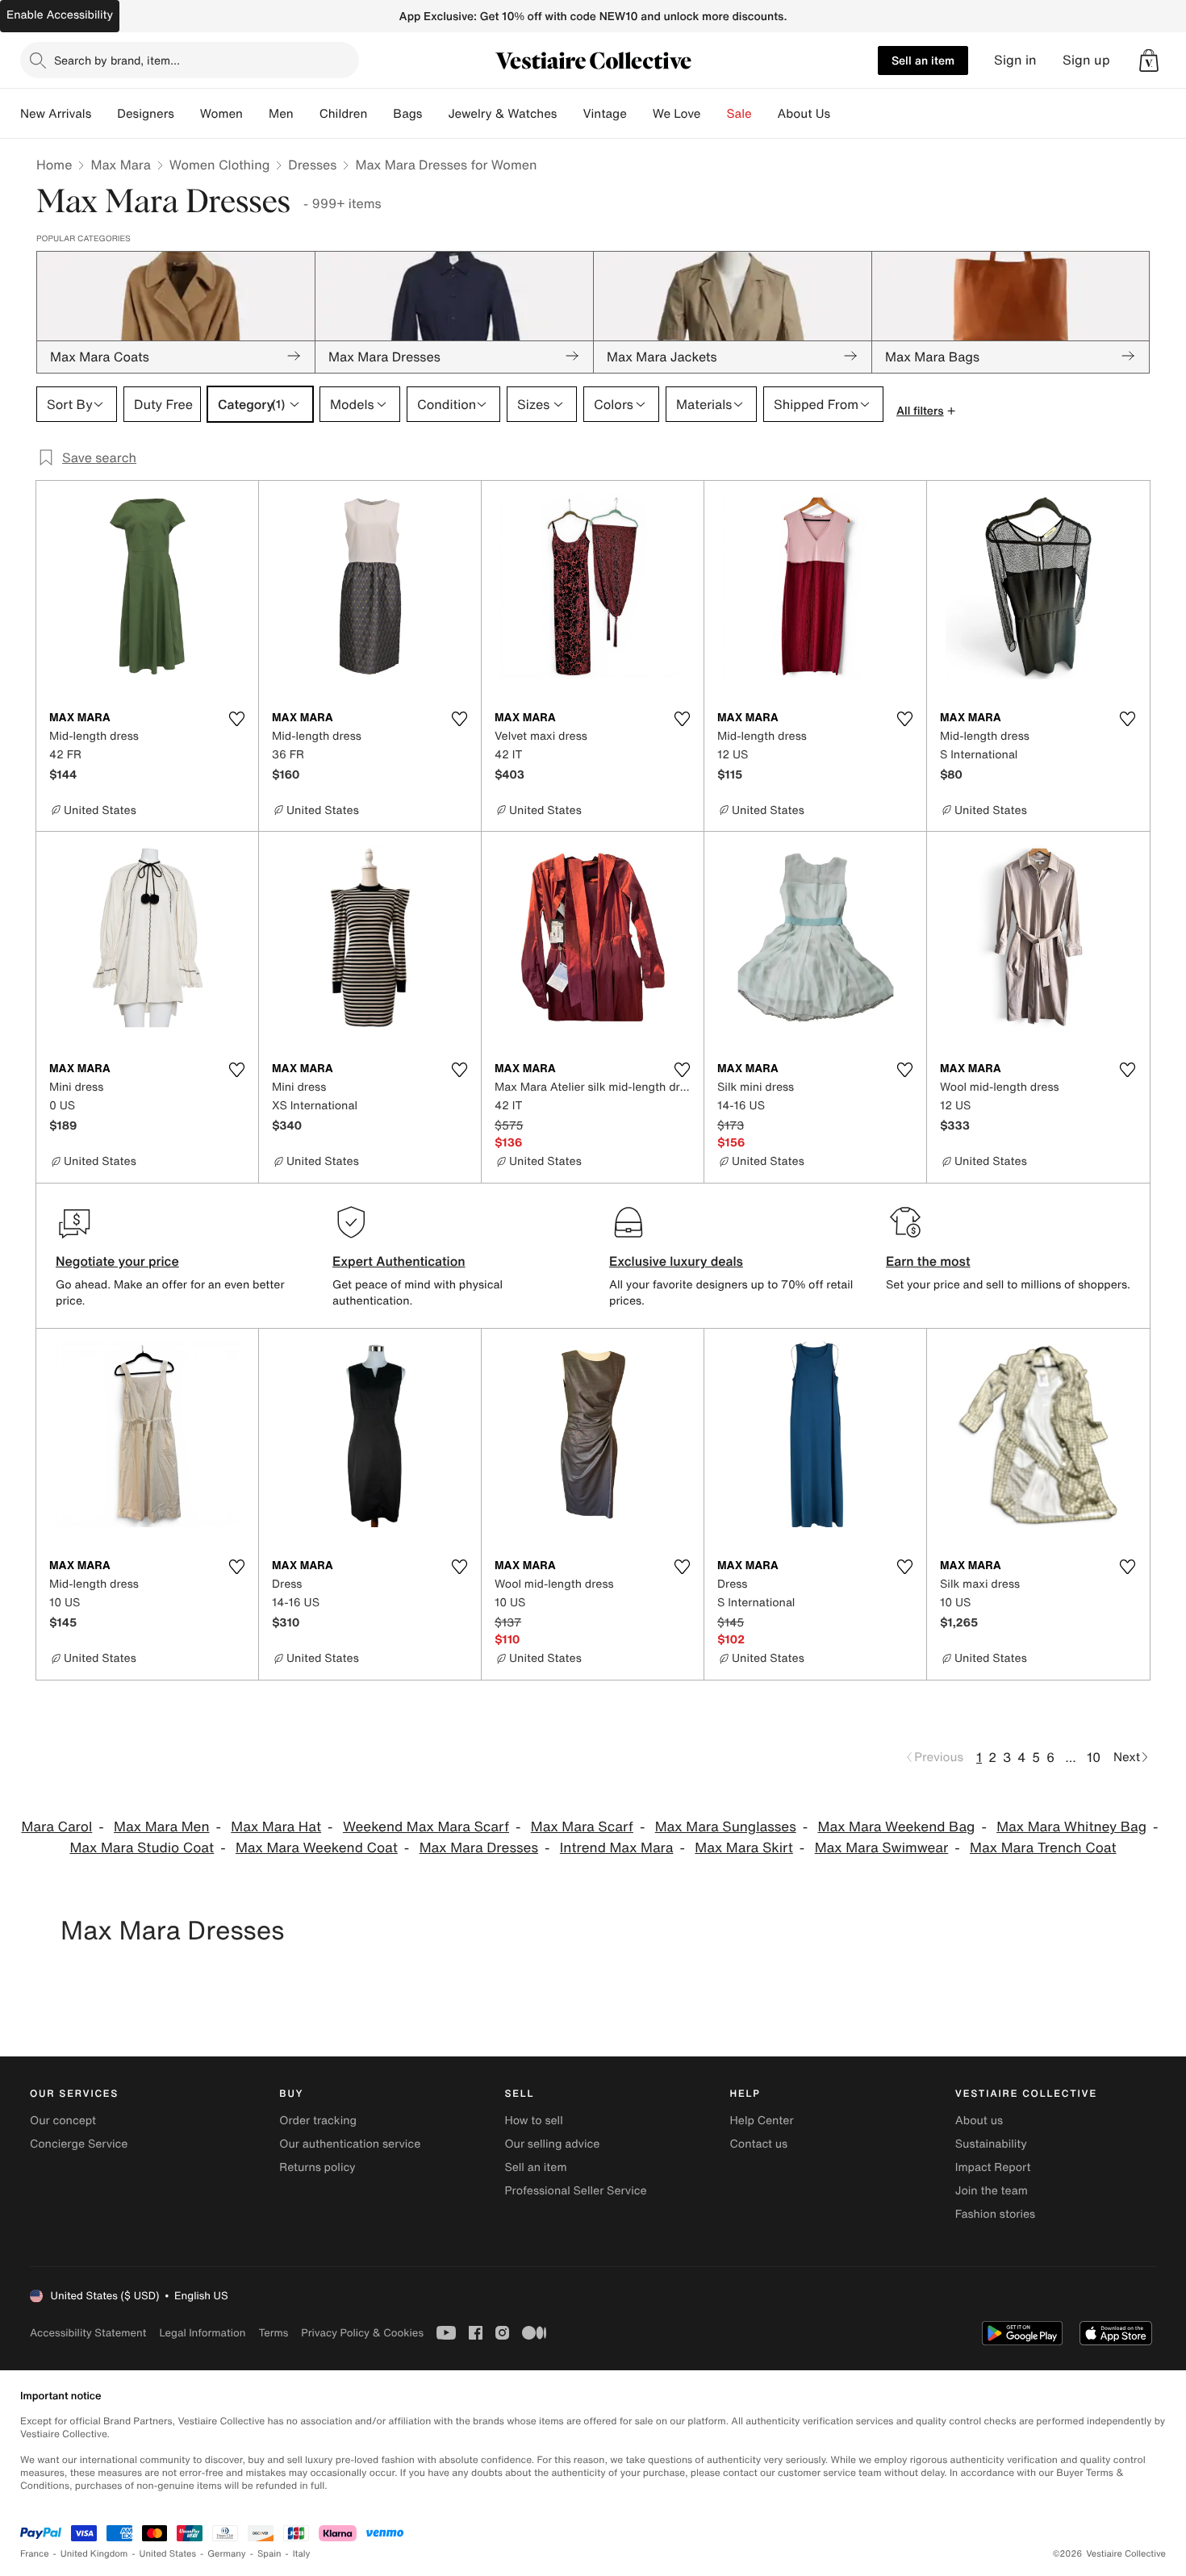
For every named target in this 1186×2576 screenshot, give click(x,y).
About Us (804, 114)
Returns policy (317, 2167)
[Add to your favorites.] (236, 719)
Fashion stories (995, 2214)
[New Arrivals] (104, 114)
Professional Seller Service (575, 2191)
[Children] (380, 114)
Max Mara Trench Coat (1043, 1848)
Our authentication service (350, 2144)
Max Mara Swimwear (882, 1848)
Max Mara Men (161, 1827)
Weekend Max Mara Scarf (426, 1827)
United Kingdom (94, 2554)
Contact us (759, 2144)
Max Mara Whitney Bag (1071, 1827)
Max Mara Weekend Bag (897, 1827)
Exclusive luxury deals (676, 1261)
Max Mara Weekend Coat (317, 1848)
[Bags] (435, 114)
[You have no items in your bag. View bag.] (1149, 61)
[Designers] (187, 114)
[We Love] (714, 114)
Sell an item (923, 60)
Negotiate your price (117, 1261)
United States (168, 2554)
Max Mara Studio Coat (142, 1848)
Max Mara (120, 165)
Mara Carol (56, 1827)
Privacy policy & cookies (362, 2333)
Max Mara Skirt (744, 1848)
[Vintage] (640, 114)
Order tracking (318, 2121)
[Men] (307, 114)
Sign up (1086, 60)
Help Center (762, 2121)
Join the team (992, 2191)
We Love (677, 114)
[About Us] (843, 114)
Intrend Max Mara (617, 1848)
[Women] (256, 114)
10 (1094, 1757)
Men (281, 114)
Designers (146, 114)
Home (54, 165)
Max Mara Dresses (479, 1848)
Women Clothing (220, 165)
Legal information (202, 2333)
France (35, 2554)
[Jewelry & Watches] (570, 114)
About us (979, 2121)
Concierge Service (79, 2144)
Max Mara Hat (276, 1827)
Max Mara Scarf (582, 1827)
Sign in (1015, 60)
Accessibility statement (88, 2333)
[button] (1149, 61)
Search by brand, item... (117, 60)
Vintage (604, 114)
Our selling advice (552, 2144)
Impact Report (993, 2167)
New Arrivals (56, 114)
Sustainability (991, 2144)
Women (221, 114)
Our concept (63, 2121)
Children (344, 114)
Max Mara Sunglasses (726, 1827)
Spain (269, 2554)
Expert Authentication (399, 1261)
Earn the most (928, 1261)
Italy (302, 2554)
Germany (227, 2554)
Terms (273, 2333)
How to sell (533, 2121)
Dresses (312, 165)
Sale (739, 114)
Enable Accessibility (60, 15)
